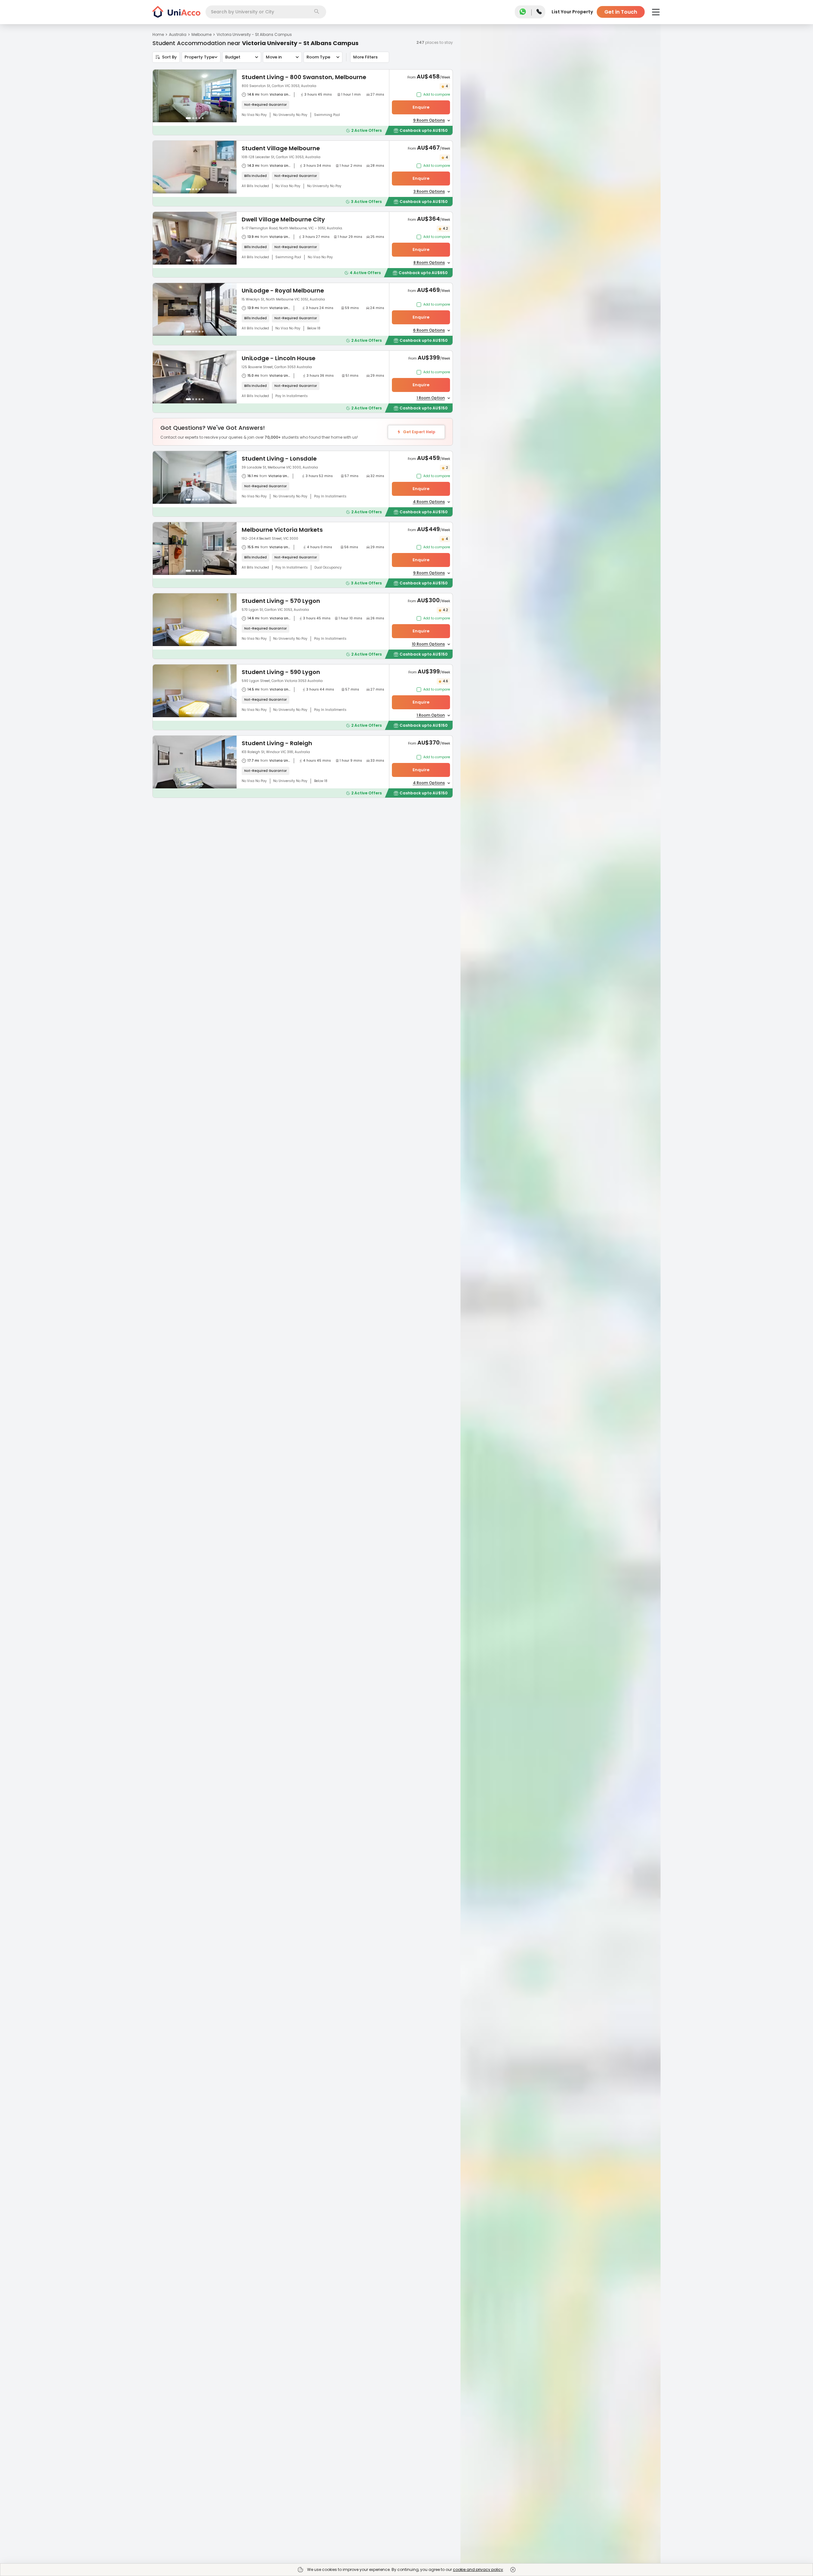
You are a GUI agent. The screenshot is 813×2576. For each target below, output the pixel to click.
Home (158, 34)
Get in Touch (621, 12)
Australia (178, 34)
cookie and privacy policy (478, 2569)
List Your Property (572, 12)
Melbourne (202, 34)
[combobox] (266, 12)
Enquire (421, 107)
